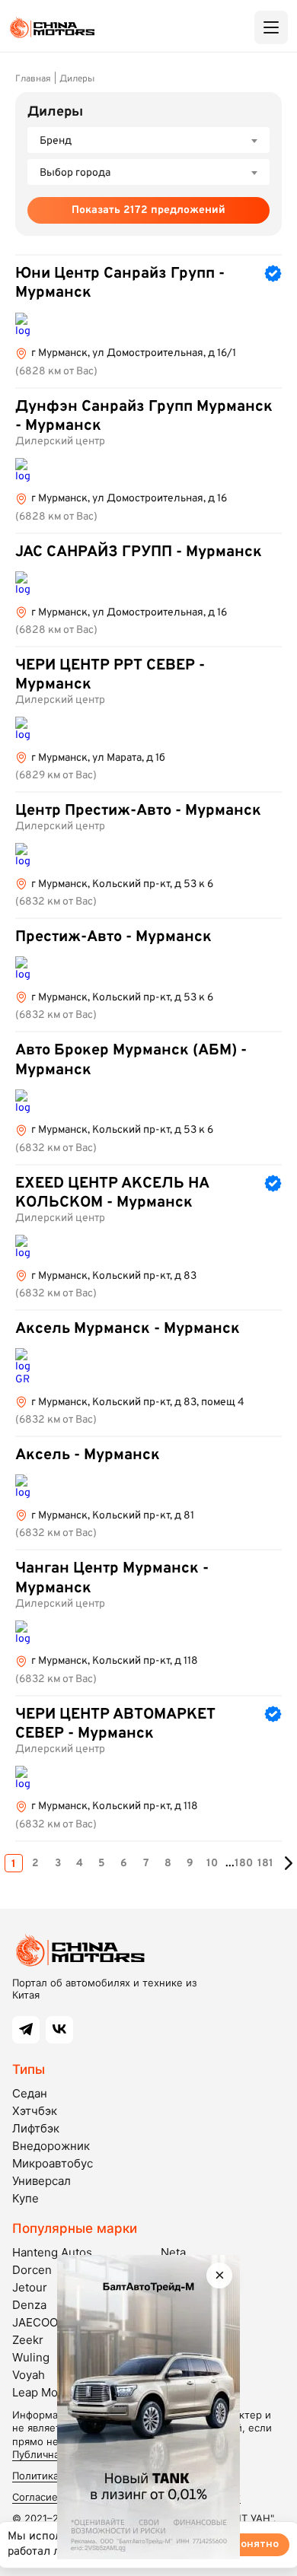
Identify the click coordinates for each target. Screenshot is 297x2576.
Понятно (256, 2544)
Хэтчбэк (35, 2111)
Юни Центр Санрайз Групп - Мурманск (120, 283)
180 (244, 1864)
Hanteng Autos (52, 2252)
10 (212, 1864)
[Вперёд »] (288, 1863)
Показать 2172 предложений (148, 210)
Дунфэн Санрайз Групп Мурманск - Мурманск (144, 417)
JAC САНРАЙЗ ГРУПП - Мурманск (139, 552)
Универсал (42, 2181)
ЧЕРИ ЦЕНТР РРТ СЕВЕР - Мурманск (110, 675)
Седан (30, 2093)
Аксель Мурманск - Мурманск (128, 1329)
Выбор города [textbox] (75, 173)
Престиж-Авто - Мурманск (113, 937)
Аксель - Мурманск (88, 1455)
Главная (33, 79)
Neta (173, 2252)
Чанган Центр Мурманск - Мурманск (112, 1578)
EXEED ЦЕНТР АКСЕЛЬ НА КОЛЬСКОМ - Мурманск (112, 1193)
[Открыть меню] (271, 27)
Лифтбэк (36, 2128)
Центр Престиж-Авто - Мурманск (138, 811)
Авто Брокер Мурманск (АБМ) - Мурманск (131, 1060)
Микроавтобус (53, 2163)
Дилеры (77, 79)
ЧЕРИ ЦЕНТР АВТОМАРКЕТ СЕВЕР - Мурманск (115, 1724)
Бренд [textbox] (56, 141)
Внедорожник (51, 2146)
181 (265, 1864)
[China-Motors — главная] (52, 27)
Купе (26, 2198)
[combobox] (148, 140)
